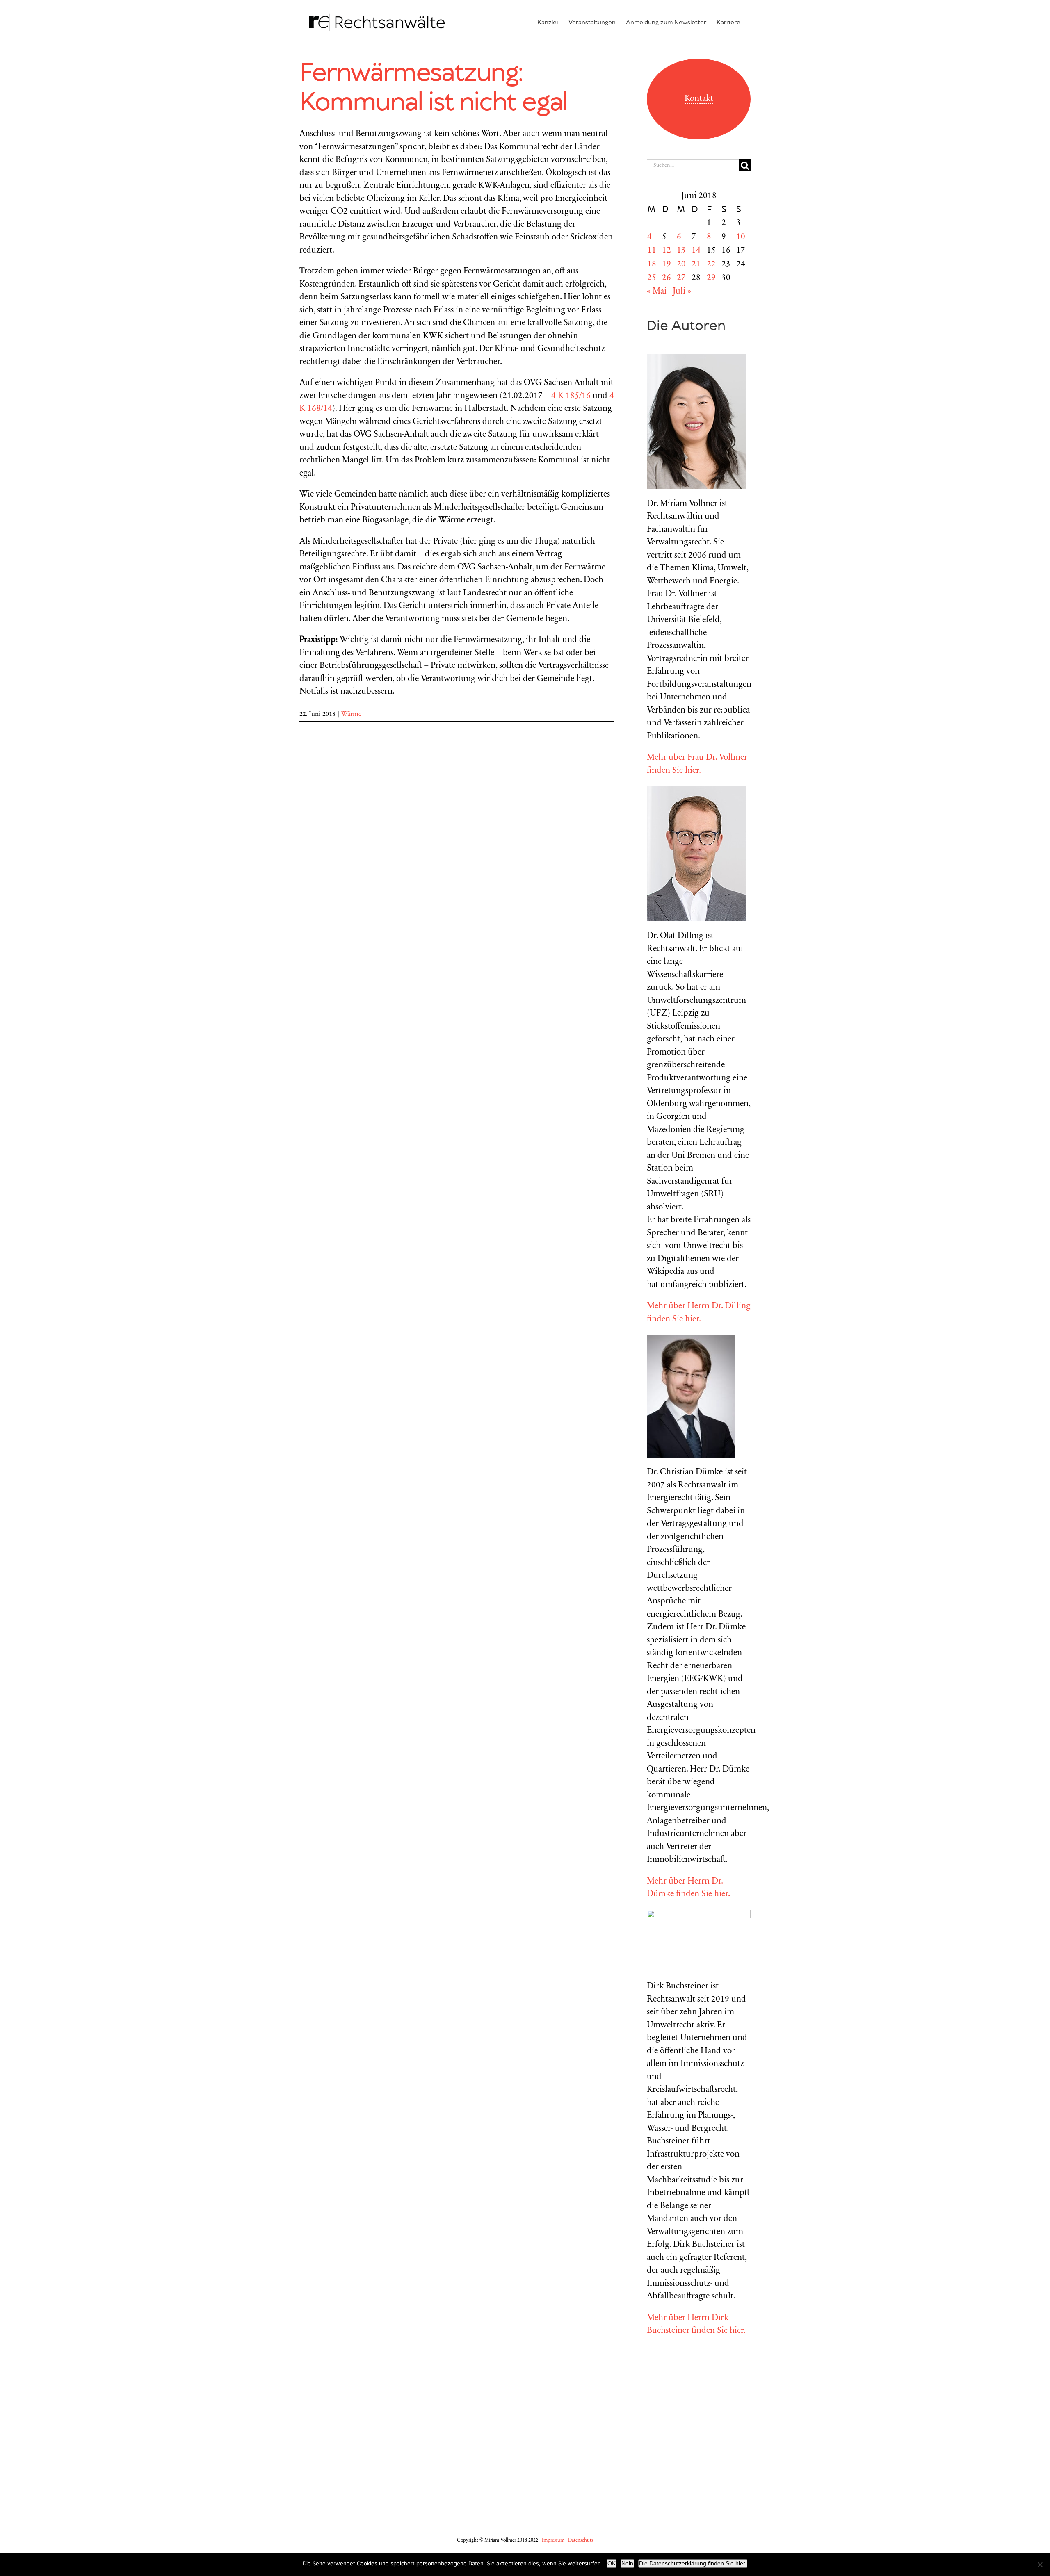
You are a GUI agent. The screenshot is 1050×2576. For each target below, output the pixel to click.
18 (652, 265)
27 (681, 278)
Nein (627, 2563)
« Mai (657, 292)
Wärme (351, 714)
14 (696, 251)
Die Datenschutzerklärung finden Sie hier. (693, 2563)
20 (681, 265)
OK (612, 2563)
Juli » (682, 292)
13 (681, 251)
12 (667, 251)
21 (696, 265)
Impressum (553, 2540)
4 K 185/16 (571, 396)
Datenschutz (581, 2540)
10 (741, 237)
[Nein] (1040, 2565)
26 (667, 278)
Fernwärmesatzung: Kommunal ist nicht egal (434, 88)
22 (711, 265)
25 (652, 278)
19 (667, 265)
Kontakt (699, 99)
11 (652, 251)
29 (711, 278)
